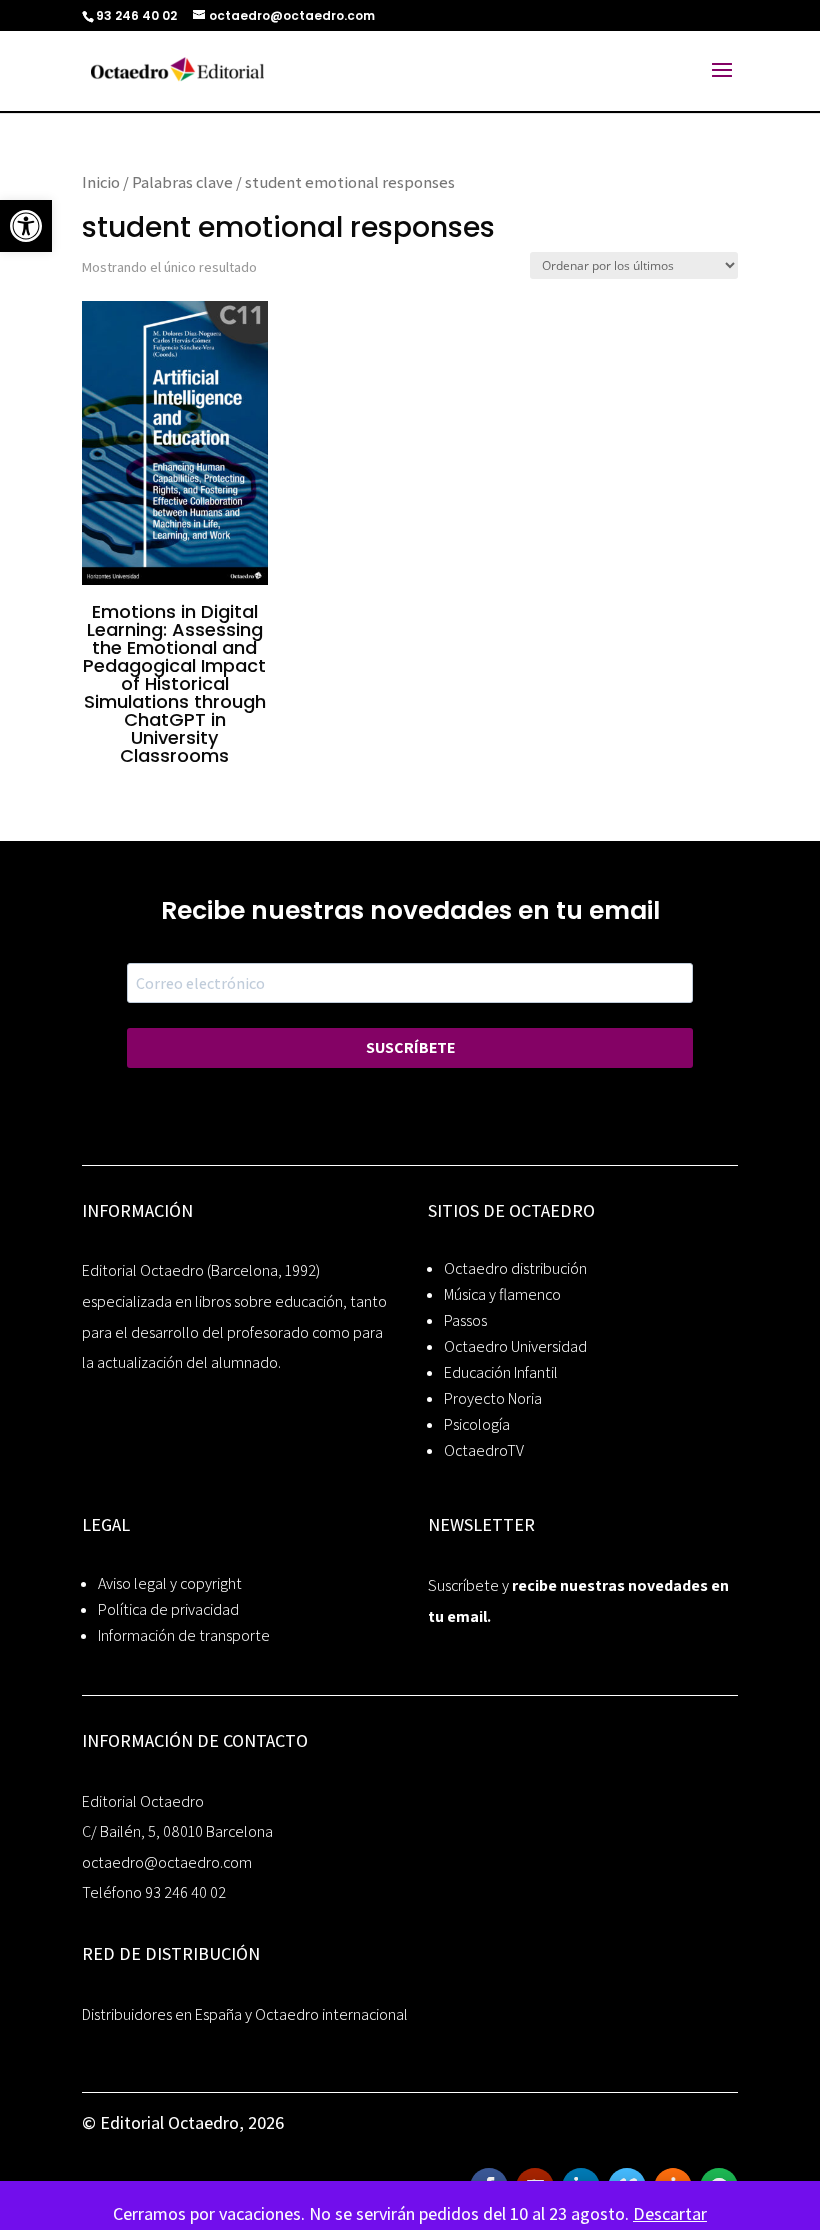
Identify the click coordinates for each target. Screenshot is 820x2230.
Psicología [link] (477, 1424)
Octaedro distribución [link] (515, 1268)
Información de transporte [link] (184, 1635)
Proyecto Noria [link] (493, 1398)
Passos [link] (465, 1320)
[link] (26, 226)
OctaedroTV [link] (484, 1450)
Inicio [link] (101, 182)
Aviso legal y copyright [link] (170, 1583)
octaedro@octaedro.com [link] (167, 1862)
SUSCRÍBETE (410, 1047)
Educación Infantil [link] (501, 1372)
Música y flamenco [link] (502, 1294)
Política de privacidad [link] (168, 1609)
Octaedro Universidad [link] (515, 1346)
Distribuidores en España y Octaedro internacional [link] (245, 2014)
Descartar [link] (670, 2213)
